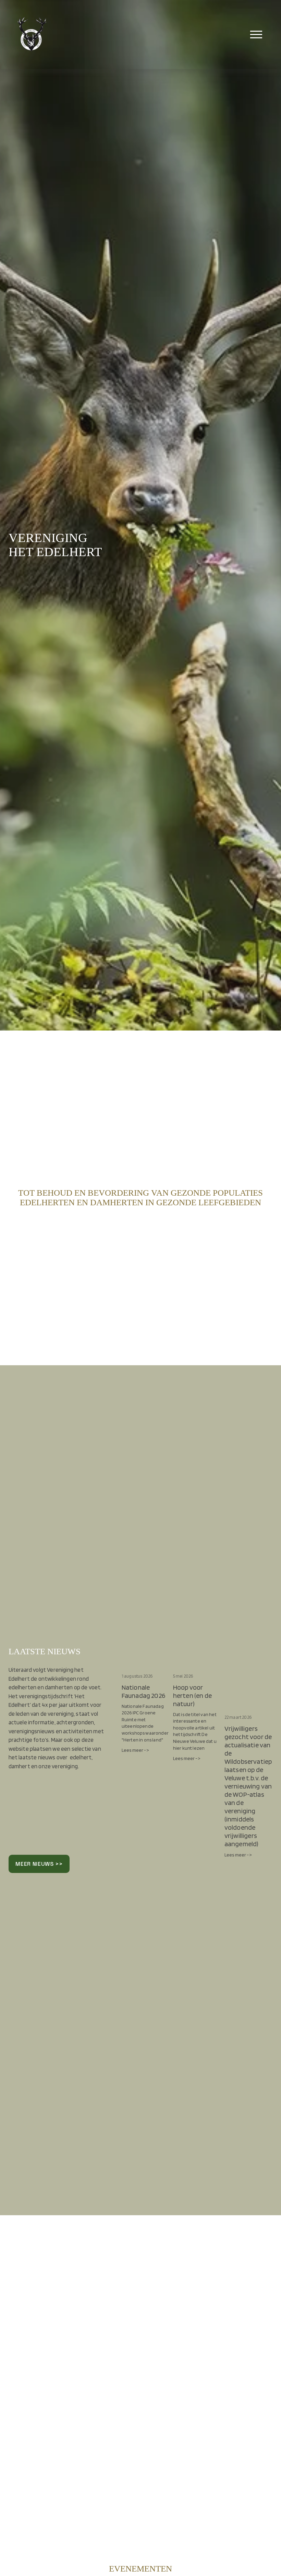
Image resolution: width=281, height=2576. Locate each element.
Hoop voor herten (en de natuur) (192, 1695)
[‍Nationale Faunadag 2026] (146, 1663)
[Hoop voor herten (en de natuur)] (197, 1663)
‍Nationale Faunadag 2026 (143, 1691)
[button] (261, 1650)
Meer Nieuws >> (39, 1864)
